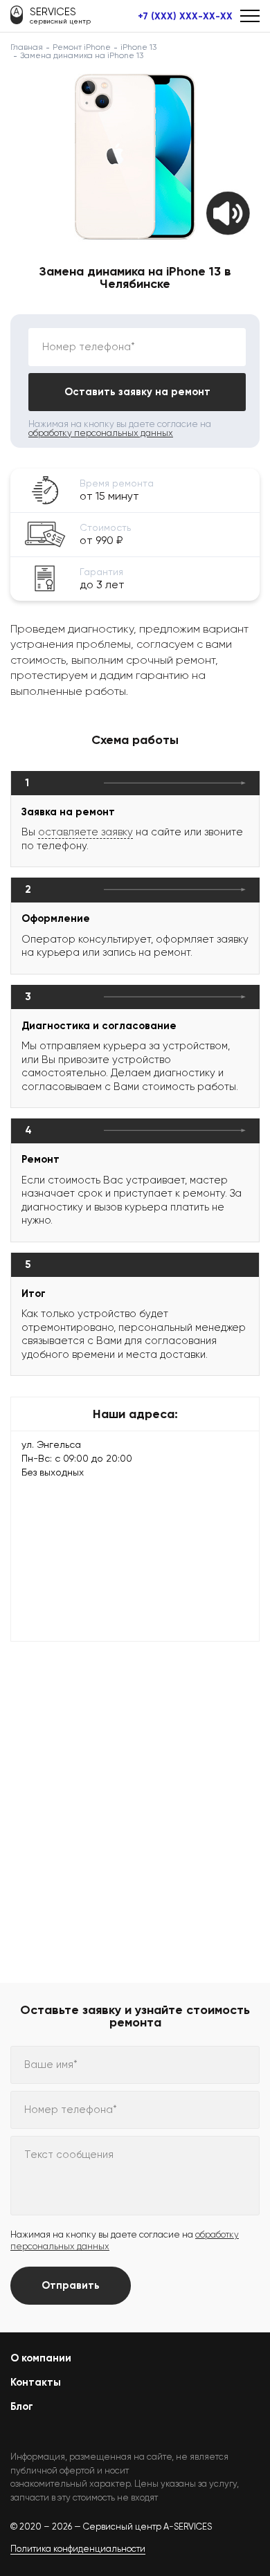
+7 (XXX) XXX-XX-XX (185, 17)
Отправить (71, 2285)
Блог (22, 2406)
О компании (41, 2358)
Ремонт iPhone (82, 47)
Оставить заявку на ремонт (137, 392)
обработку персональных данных (101, 433)
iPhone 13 (138, 47)
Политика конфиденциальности (78, 2549)
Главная (27, 47)
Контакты (36, 2382)
